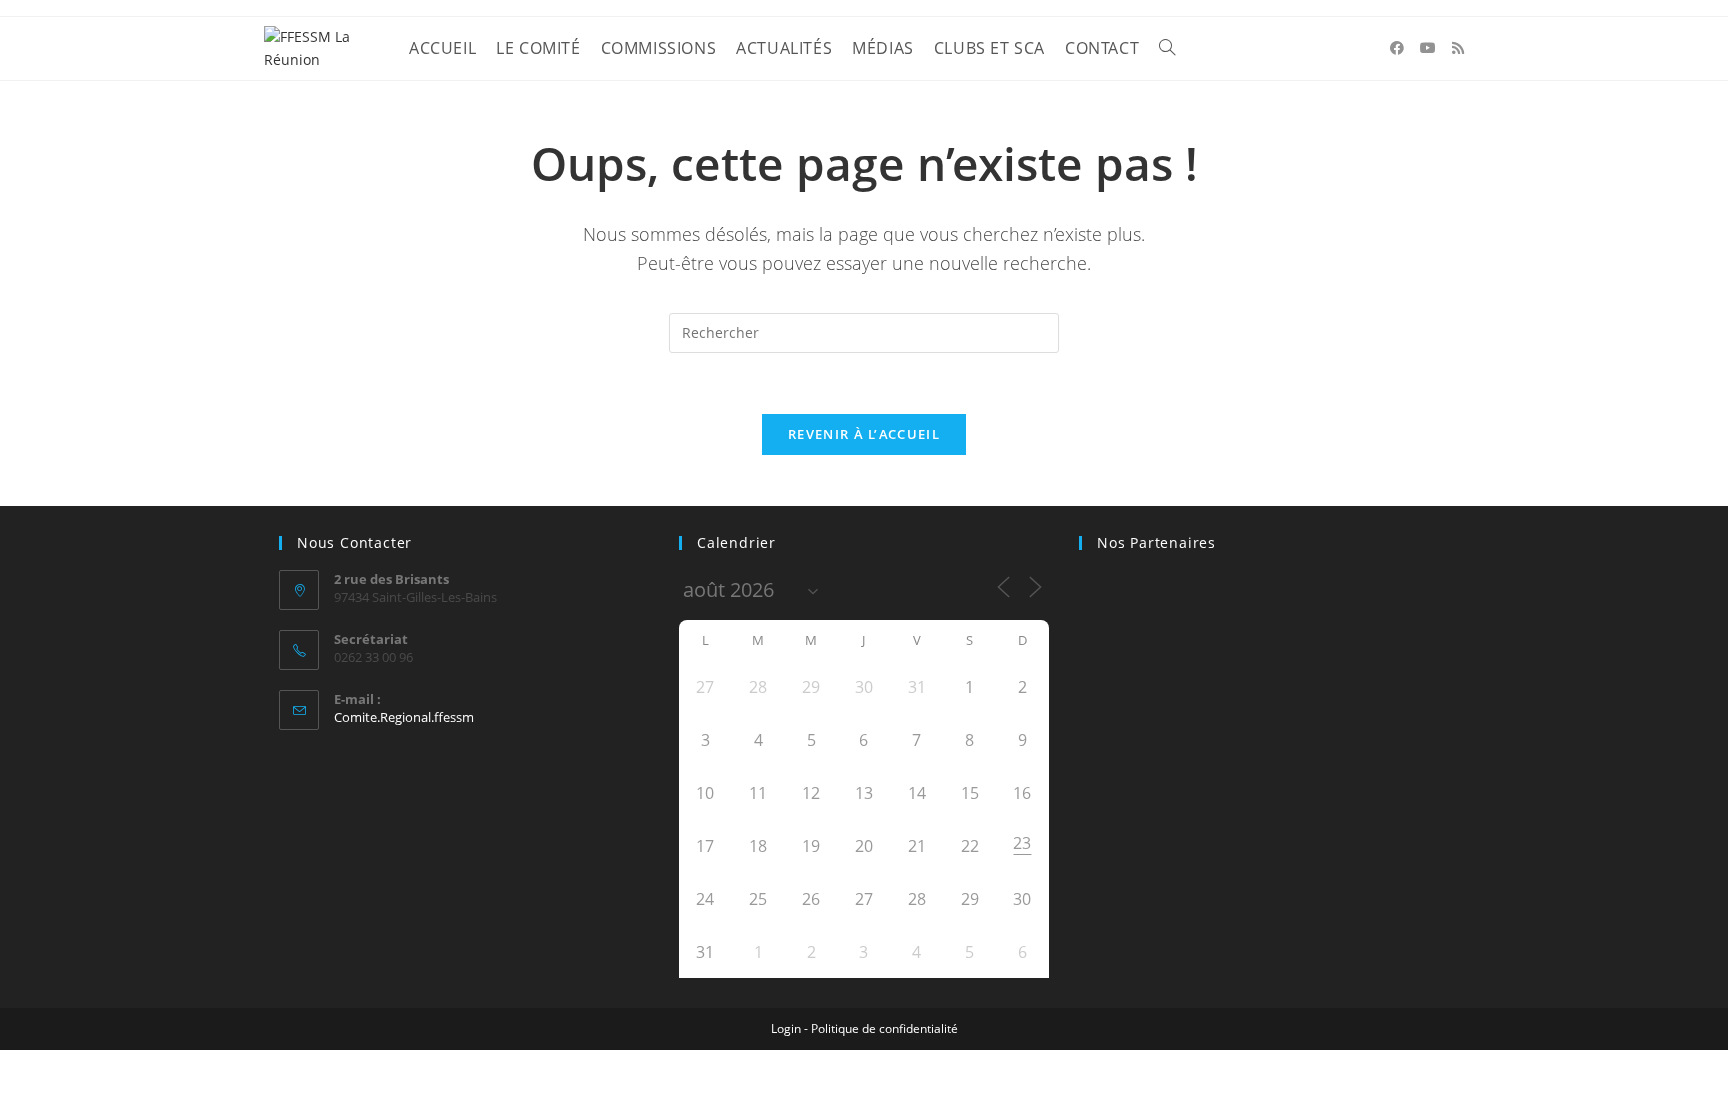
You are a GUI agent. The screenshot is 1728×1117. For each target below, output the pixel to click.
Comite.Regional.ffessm (404, 717)
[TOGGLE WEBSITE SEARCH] (1167, 48)
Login (786, 1028)
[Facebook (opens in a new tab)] (1397, 48)
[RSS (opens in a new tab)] (1458, 48)
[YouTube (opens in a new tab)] (1428, 48)
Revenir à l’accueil (864, 434)
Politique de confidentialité (884, 1028)
